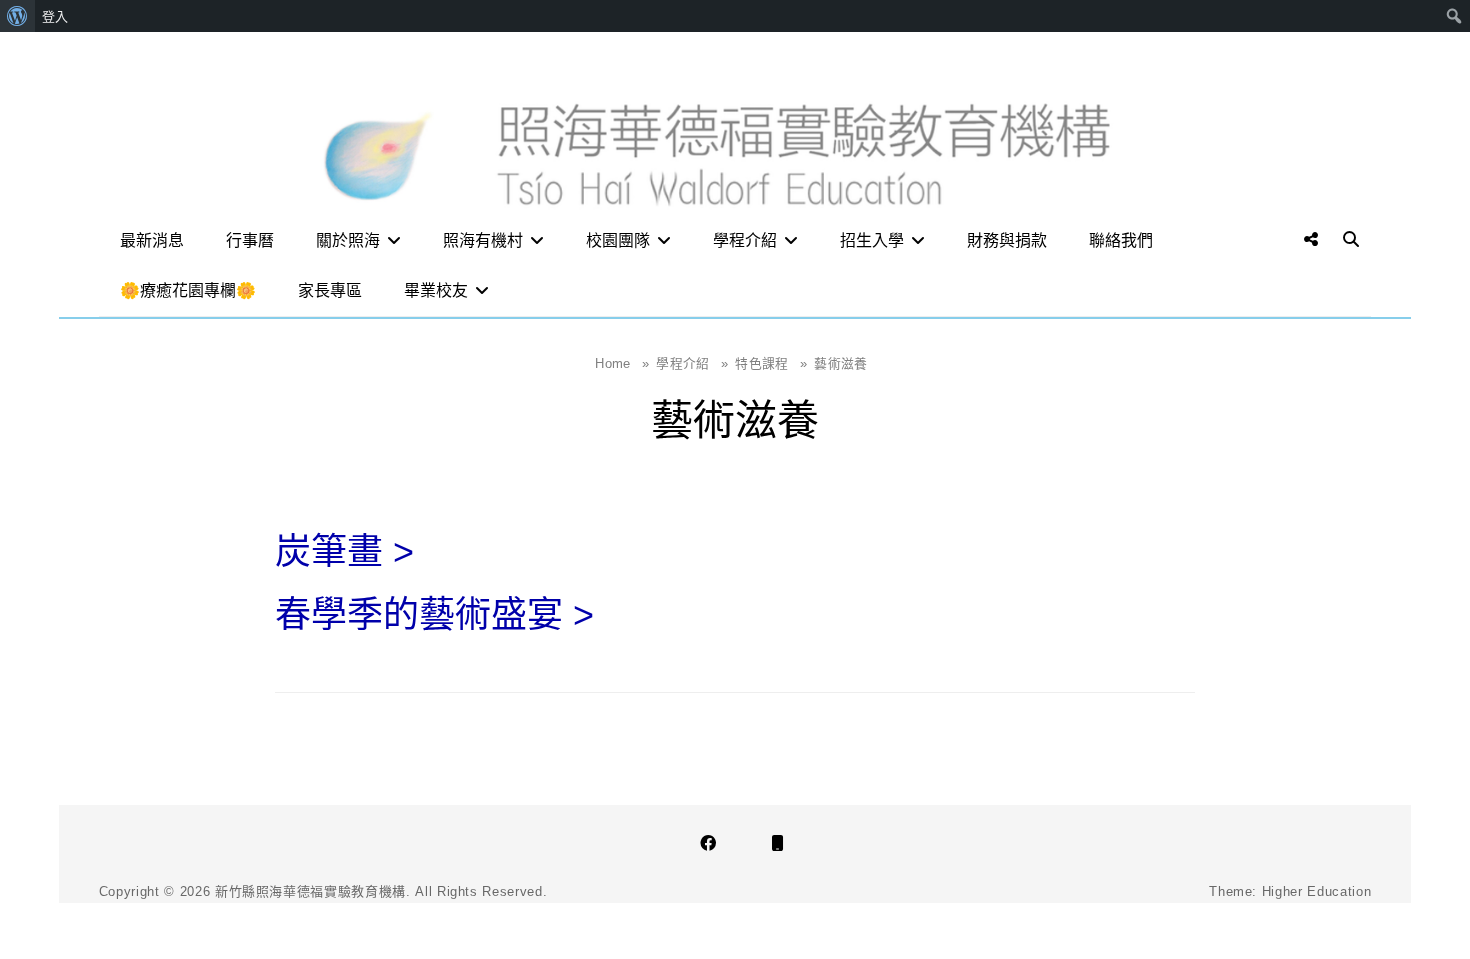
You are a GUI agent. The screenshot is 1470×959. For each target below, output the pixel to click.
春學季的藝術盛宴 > (434, 614)
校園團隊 (618, 240)
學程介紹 (745, 240)
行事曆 (250, 240)
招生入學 (872, 240)
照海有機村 (483, 240)
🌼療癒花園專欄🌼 (188, 290)
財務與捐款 (1007, 240)
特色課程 (771, 363)
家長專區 (330, 290)
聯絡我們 (1121, 240)
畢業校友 (436, 290)
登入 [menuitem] (55, 16)
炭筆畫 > (344, 551)
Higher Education (1316, 891)
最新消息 (152, 240)
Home (622, 363)
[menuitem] (17, 16)
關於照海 (348, 240)
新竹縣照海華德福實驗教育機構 (310, 891)
